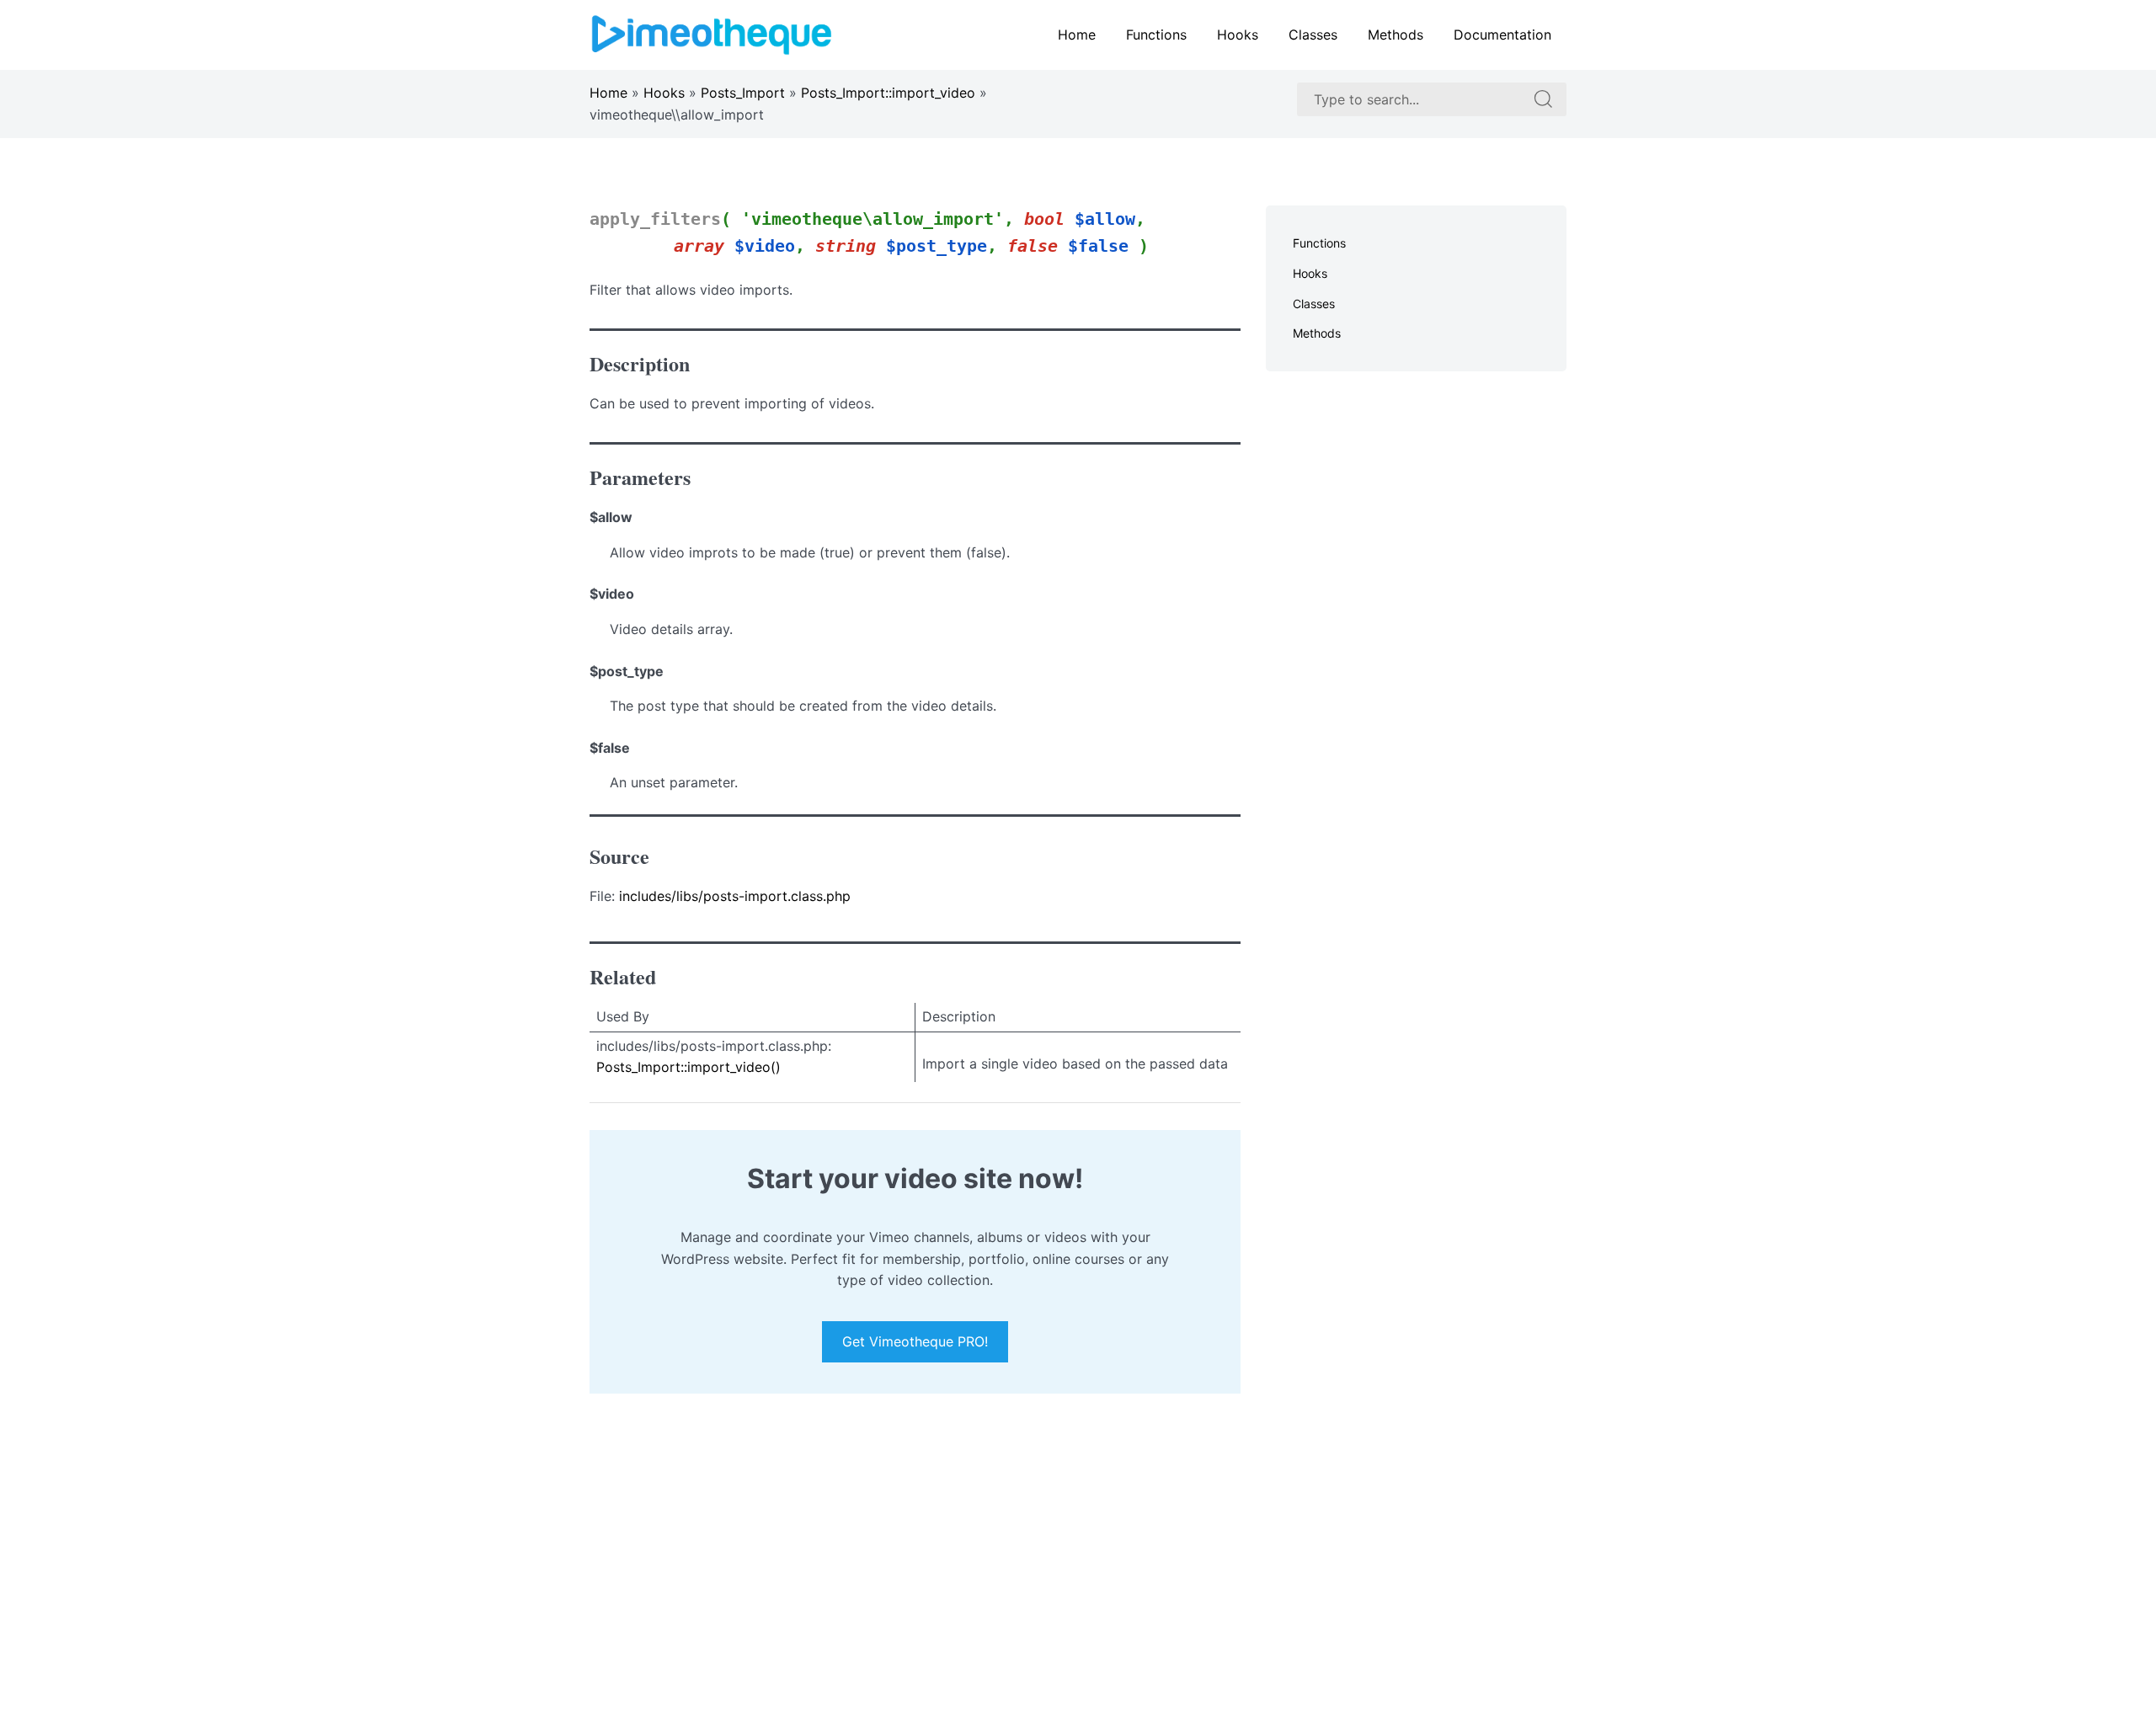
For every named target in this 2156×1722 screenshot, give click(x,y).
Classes (1313, 35)
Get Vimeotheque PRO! (915, 1342)
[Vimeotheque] (712, 34)
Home (1077, 35)
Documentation (1502, 35)
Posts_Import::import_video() (688, 1067)
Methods (1396, 35)
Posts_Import (743, 93)
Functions (1156, 35)
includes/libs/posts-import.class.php (735, 896)
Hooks (1238, 35)
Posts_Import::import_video (888, 93)
